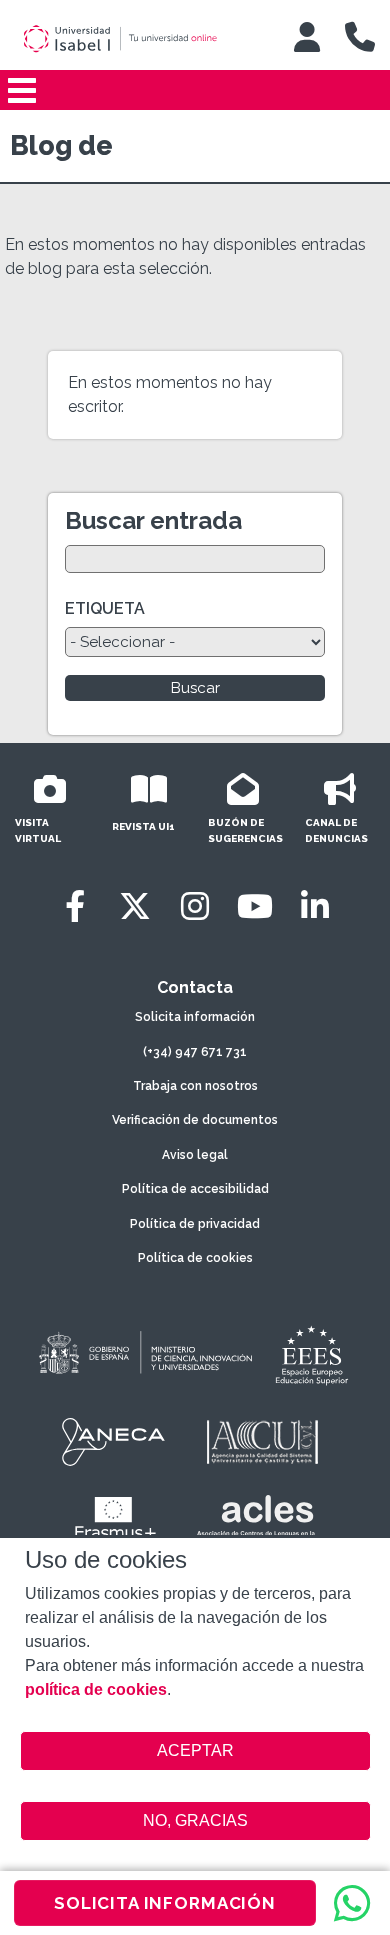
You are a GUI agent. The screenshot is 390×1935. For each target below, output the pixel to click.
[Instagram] (195, 906)
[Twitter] (135, 906)
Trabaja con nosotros (195, 1086)
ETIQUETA (105, 608)
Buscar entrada (153, 520)
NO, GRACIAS (195, 1820)
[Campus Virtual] (307, 37)
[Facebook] (75, 906)
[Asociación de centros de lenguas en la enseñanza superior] (255, 1520)
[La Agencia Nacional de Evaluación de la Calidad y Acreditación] (114, 1442)
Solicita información (195, 1017)
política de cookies (96, 1689)
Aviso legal (195, 1155)
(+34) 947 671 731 (195, 1052)
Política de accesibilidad (195, 1189)
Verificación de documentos (195, 1120)
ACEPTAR (195, 1751)
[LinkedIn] (315, 906)
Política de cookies (195, 1258)
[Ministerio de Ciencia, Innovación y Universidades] (144, 1354)
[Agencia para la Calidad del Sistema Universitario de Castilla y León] (262, 1442)
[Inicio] (139, 39)
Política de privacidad (195, 1224)
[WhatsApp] (352, 1903)
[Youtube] (255, 906)
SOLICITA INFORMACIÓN (165, 1903)
